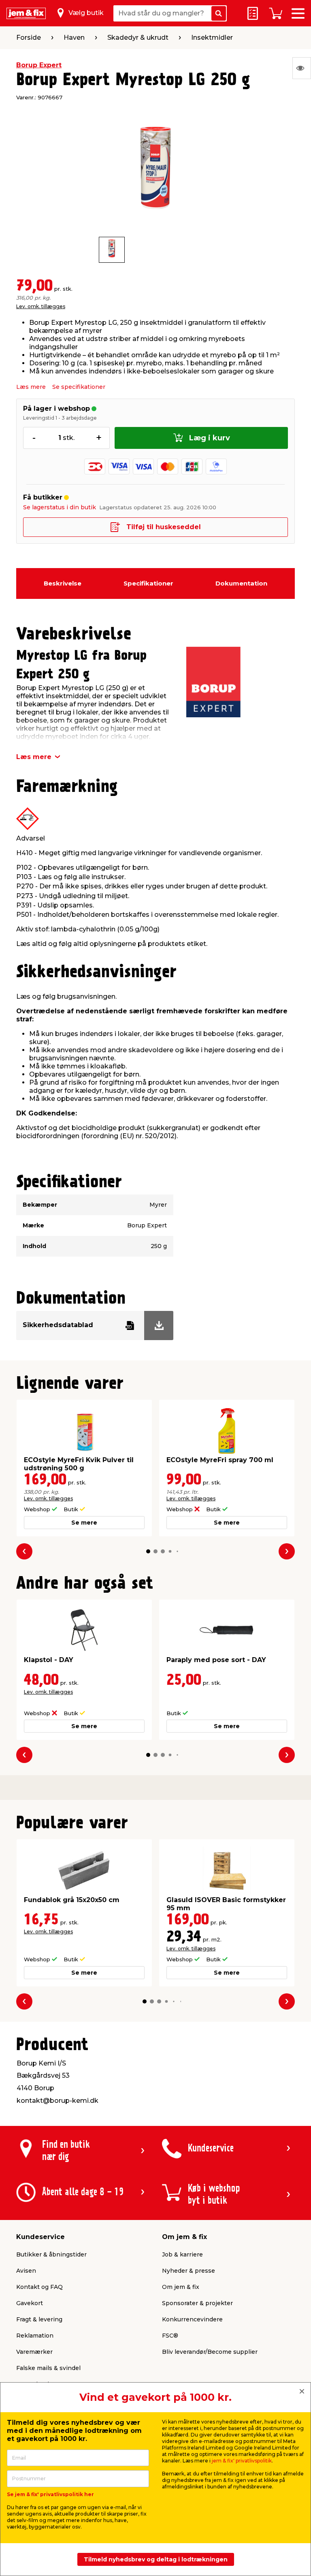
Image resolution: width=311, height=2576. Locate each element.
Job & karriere (182, 2254)
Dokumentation (241, 583)
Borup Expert (39, 65)
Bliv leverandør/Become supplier (210, 2352)
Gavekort (30, 2303)
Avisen (26, 2271)
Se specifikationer (79, 387)
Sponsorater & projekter (197, 2303)
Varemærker (34, 2352)
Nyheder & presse (189, 2271)
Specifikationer (148, 583)
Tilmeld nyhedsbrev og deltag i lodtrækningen (156, 2559)
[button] (148, 1551)
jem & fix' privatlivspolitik (242, 2461)
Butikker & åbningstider (51, 2254)
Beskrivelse (63, 583)
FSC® (170, 2336)
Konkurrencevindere (192, 2319)
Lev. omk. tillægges (41, 306)
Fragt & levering (39, 2319)
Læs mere (31, 387)
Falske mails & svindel (48, 2368)
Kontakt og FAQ (39, 2287)
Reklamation (35, 2336)
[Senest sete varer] (302, 68)
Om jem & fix (181, 2287)
